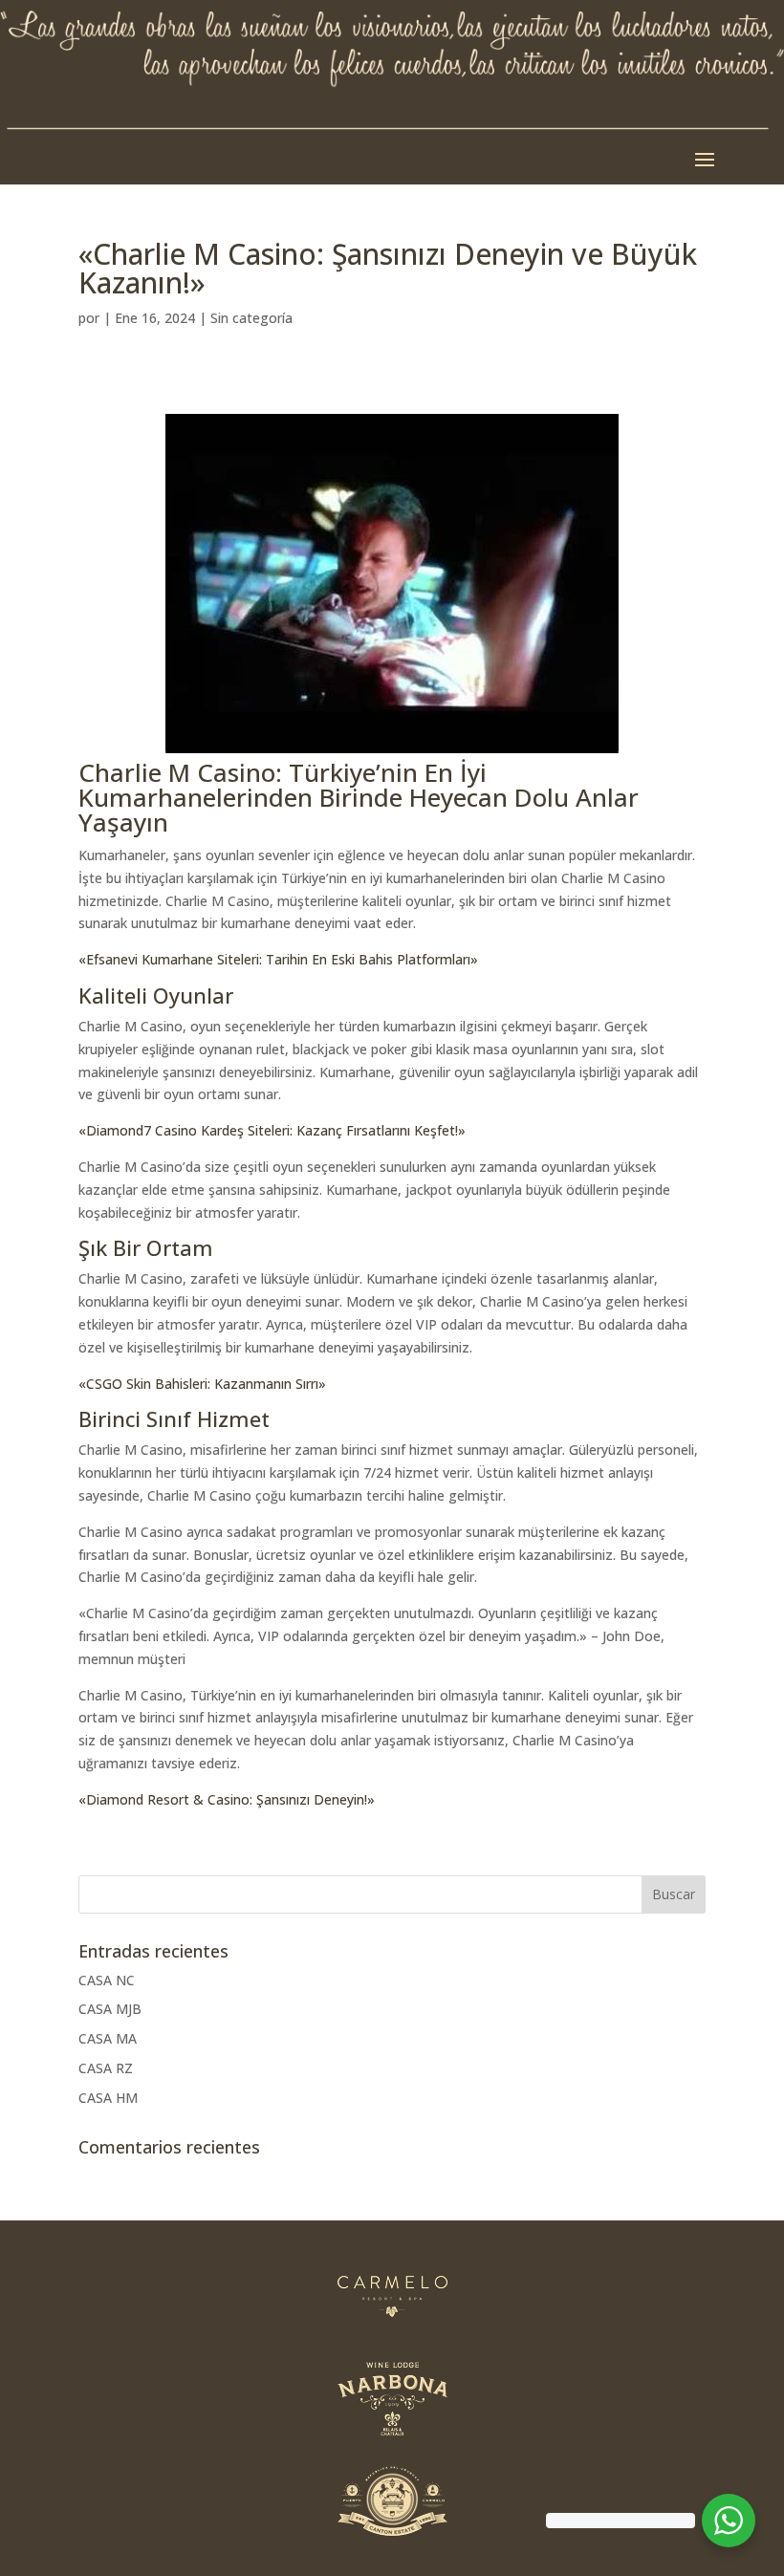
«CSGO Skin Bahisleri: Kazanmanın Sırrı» (202, 1384)
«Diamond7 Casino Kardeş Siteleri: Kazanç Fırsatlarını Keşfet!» (272, 1130)
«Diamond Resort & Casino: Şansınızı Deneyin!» (227, 1799)
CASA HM (108, 2098)
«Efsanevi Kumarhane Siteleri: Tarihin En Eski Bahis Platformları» (278, 959)
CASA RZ (106, 2068)
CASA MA (108, 2038)
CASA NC (107, 1980)
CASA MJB (110, 2009)
